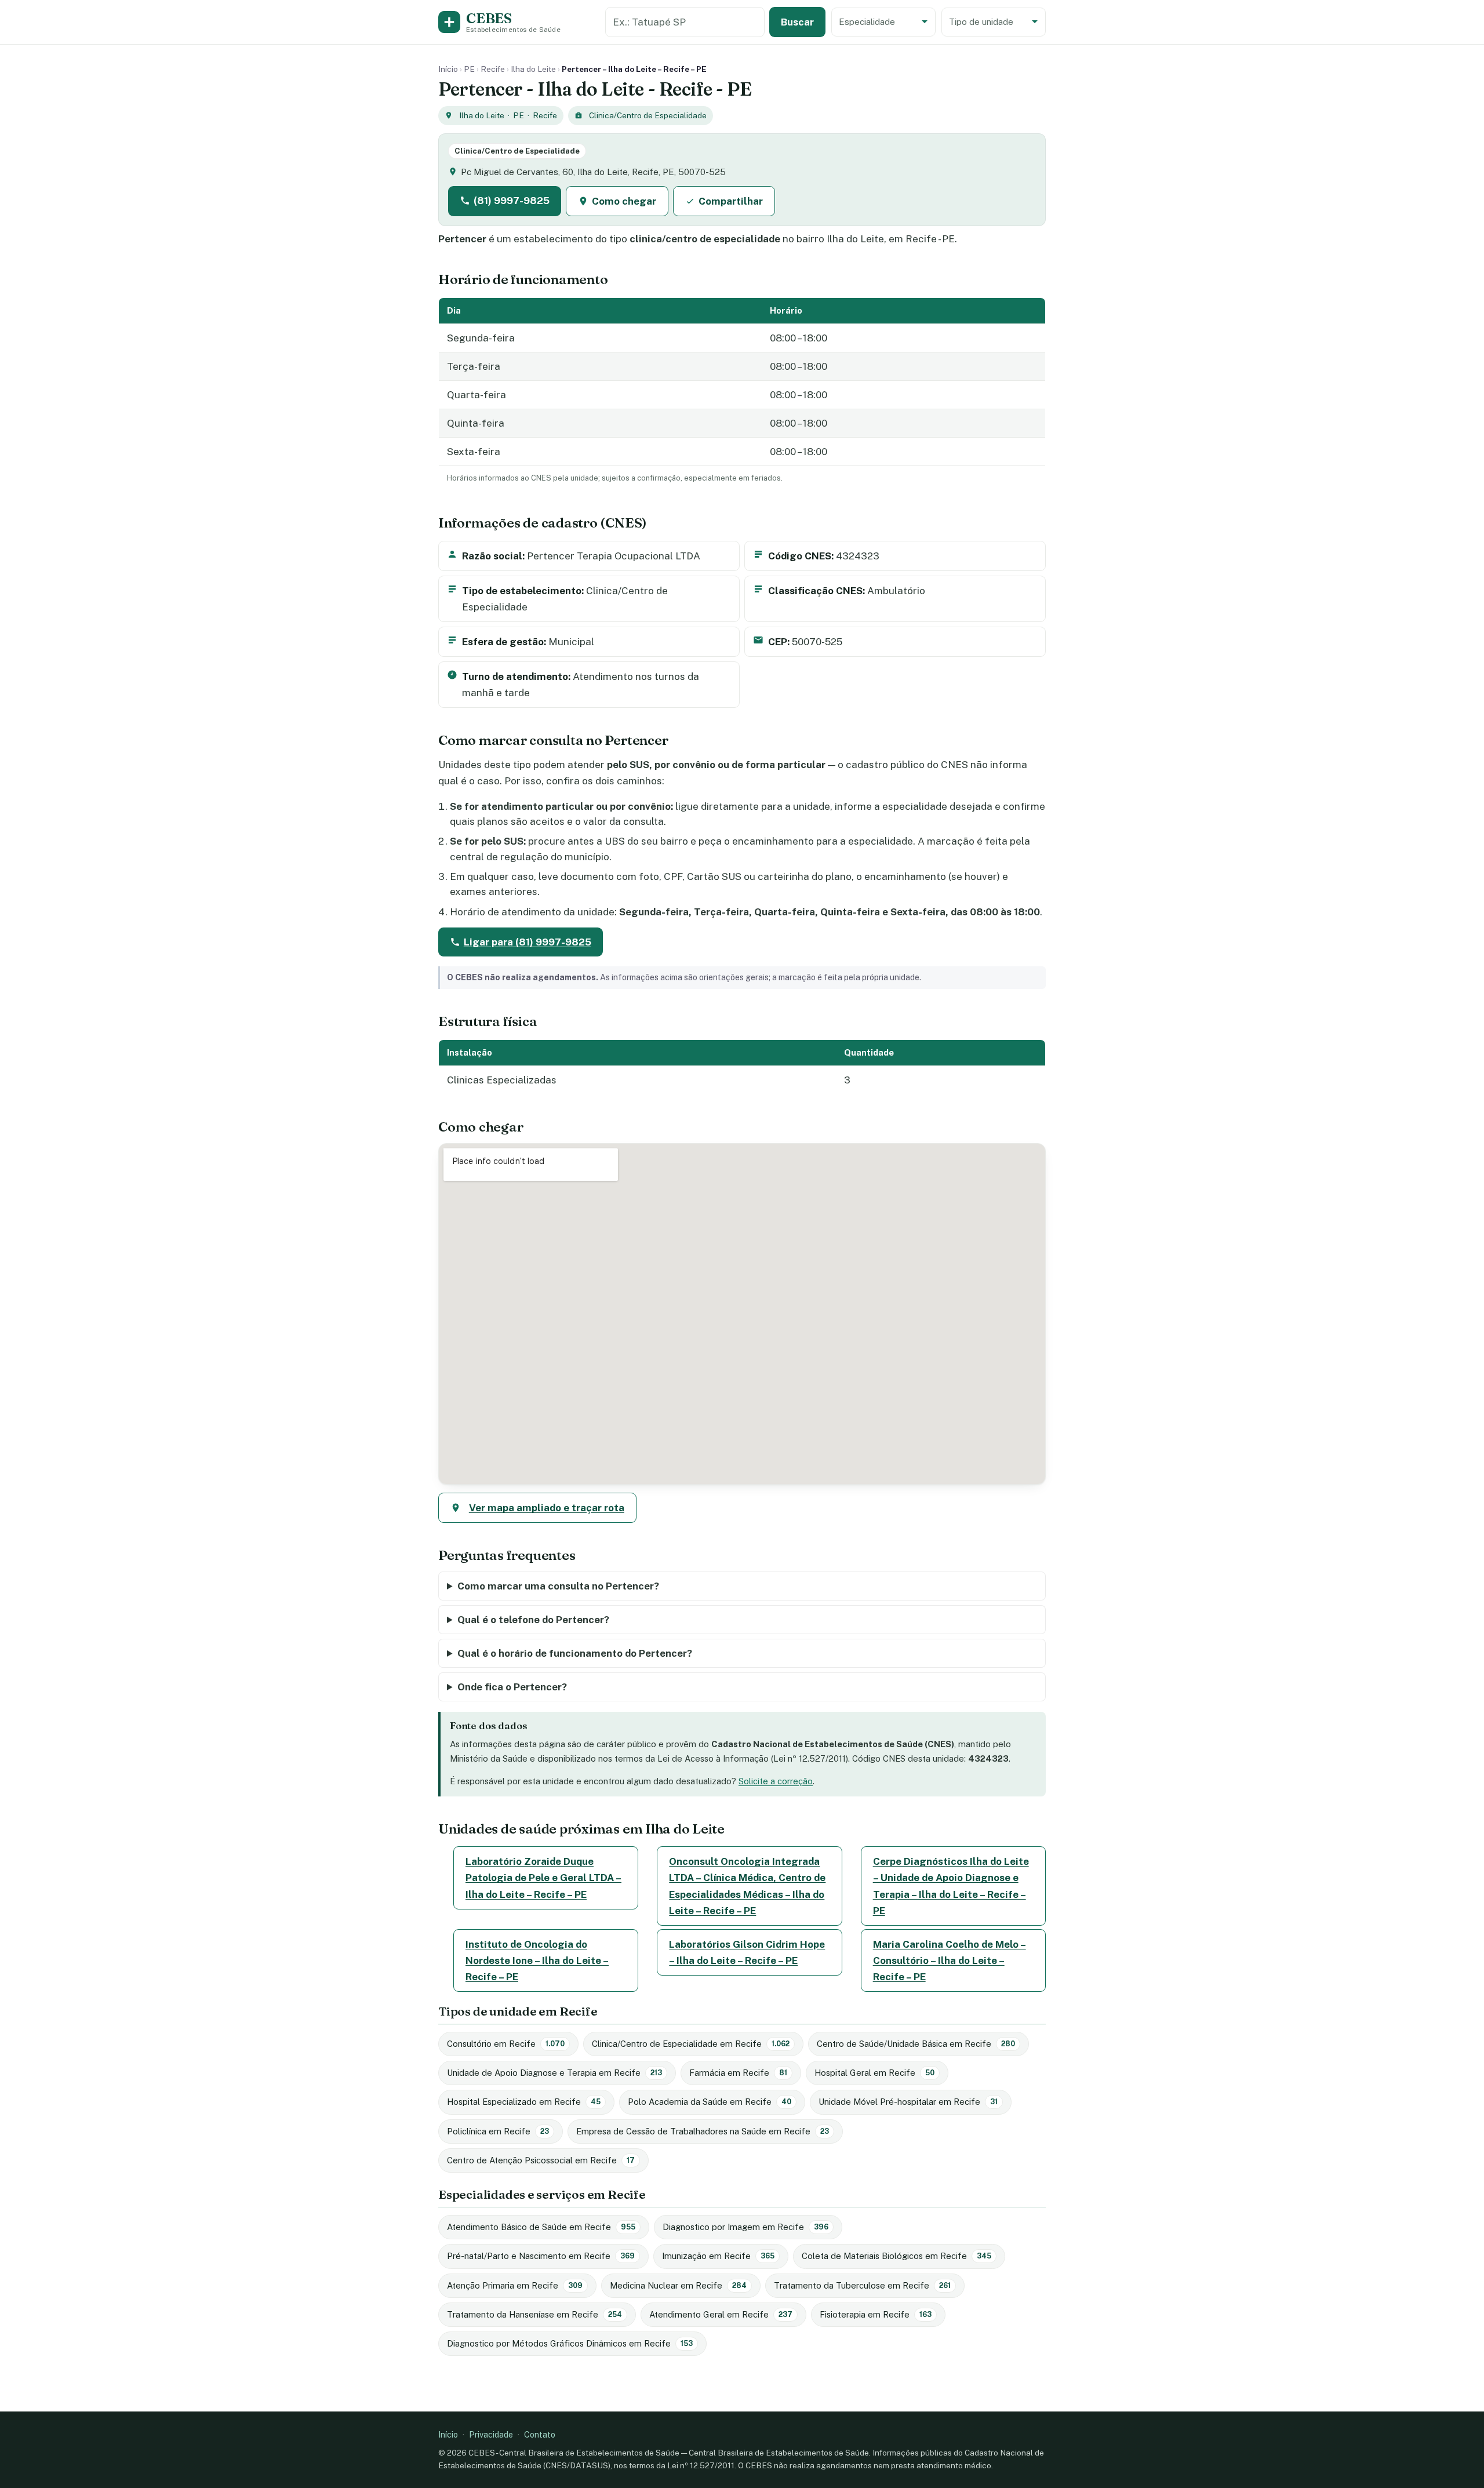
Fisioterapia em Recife (876, 2314)
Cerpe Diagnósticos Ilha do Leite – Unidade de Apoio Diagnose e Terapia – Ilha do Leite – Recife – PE (951, 1886)
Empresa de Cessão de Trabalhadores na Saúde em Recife (703, 2131)
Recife (493, 69)
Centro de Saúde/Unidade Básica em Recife (916, 2044)
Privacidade (491, 2434)
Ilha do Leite (533, 69)
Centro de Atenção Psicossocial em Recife (541, 2160)
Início (448, 69)
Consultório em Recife (506, 2044)
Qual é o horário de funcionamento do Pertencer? (575, 1653)
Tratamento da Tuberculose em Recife (862, 2285)
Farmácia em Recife (738, 2073)
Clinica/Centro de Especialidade (648, 115)
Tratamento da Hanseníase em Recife (534, 2314)
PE (469, 69)
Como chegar (624, 201)
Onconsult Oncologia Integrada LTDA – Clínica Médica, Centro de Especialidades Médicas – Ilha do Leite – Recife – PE (747, 1886)
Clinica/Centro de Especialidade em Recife (691, 2044)
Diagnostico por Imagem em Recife (745, 2227)
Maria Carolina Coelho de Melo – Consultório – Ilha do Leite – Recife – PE (950, 1960)
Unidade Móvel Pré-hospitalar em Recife (908, 2102)
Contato (540, 2434)
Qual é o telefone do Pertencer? (533, 1620)
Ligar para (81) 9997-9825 (528, 942)
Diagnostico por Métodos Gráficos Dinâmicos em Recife (570, 2343)
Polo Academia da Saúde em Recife (710, 2102)
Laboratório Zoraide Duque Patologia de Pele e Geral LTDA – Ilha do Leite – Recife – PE (543, 1878)
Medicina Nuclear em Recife (678, 2285)
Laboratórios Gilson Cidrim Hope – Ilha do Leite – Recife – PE (747, 1952)
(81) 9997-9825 (512, 201)
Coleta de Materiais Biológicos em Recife (896, 2256)
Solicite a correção (776, 1781)
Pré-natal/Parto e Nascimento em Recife (541, 2256)
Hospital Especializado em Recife (524, 2102)
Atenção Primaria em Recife (515, 2285)
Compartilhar (731, 201)
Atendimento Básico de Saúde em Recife (541, 2227)
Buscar (797, 22)
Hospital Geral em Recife (874, 2073)
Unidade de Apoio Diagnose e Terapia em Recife (554, 2073)
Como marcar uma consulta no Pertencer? (558, 1586)
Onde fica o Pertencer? (512, 1687)
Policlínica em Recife (498, 2131)
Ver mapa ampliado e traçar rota (547, 1508)
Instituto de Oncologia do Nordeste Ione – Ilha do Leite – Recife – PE (537, 1960)
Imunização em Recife (718, 2256)
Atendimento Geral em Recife (721, 2314)
